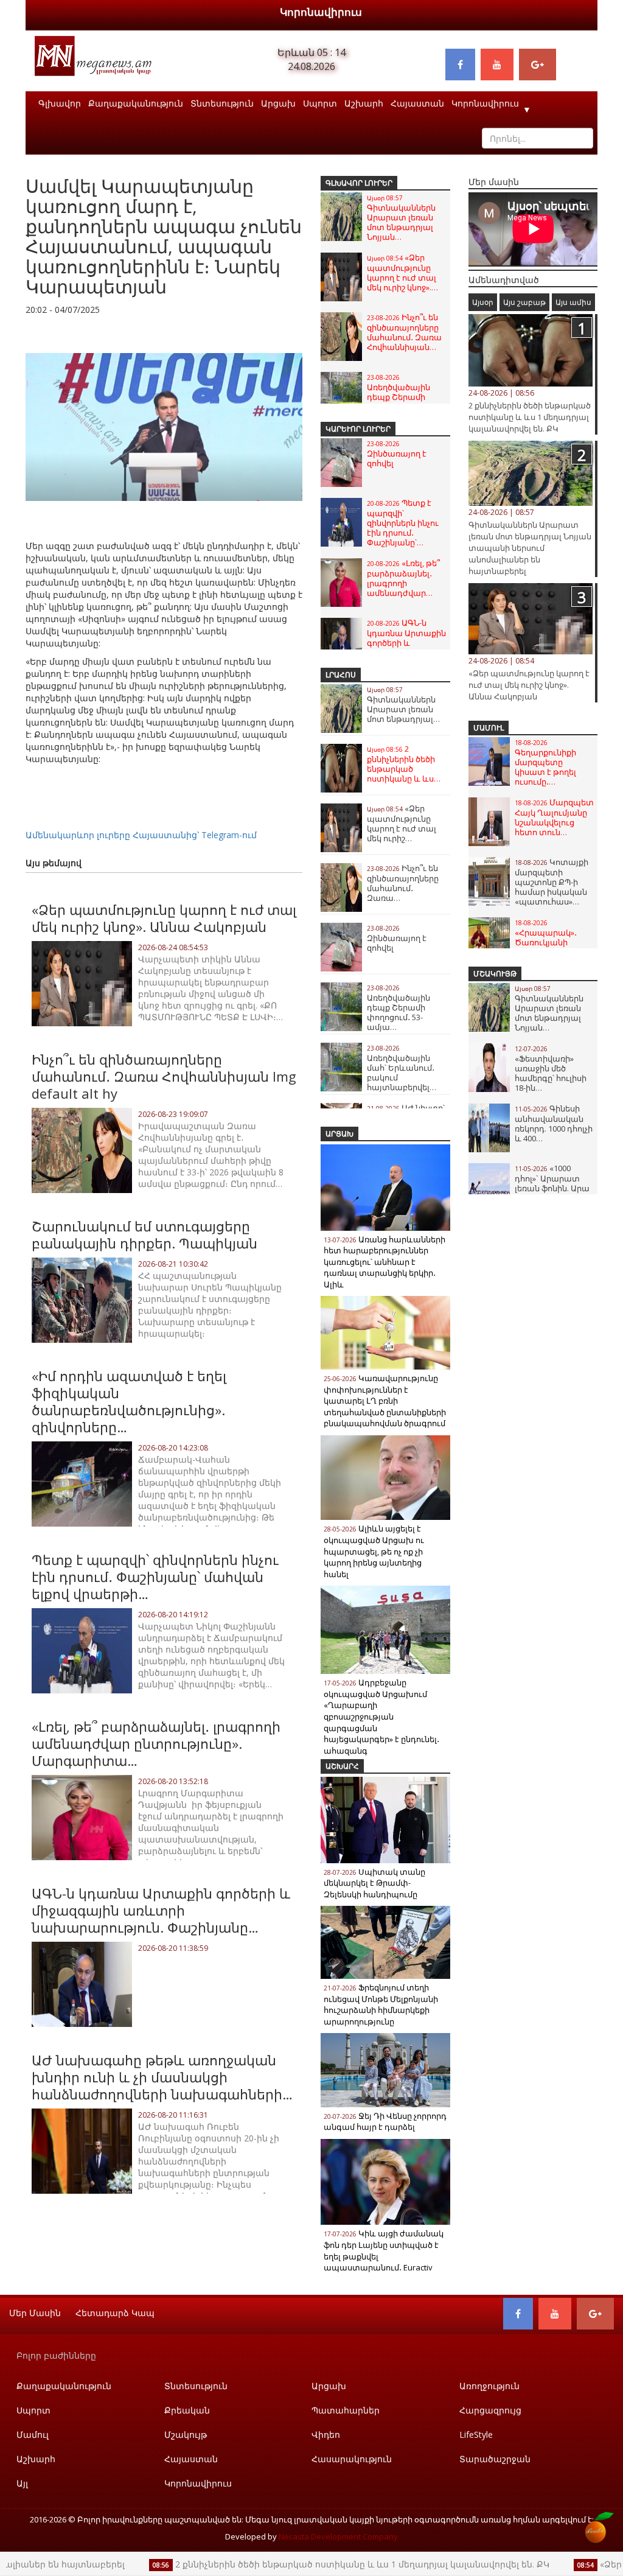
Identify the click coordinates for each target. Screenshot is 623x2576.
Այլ (22, 2483)
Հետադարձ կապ (115, 2313)
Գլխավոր (60, 103)
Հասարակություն (352, 2459)
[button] (291, 334)
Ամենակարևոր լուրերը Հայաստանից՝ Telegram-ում (141, 835)
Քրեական (187, 2410)
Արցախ (278, 103)
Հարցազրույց (490, 2410)
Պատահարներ (346, 2410)
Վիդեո (326, 2434)
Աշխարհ (364, 103)
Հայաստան (417, 103)
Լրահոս (341, 675)
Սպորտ (320, 103)
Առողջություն (489, 2386)
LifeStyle (476, 2434)
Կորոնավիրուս (321, 12)
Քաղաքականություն (136, 103)
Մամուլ (489, 728)
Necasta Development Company (338, 2536)
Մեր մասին (35, 2313)
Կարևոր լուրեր (358, 429)
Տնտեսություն (222, 103)
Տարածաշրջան (495, 2459)
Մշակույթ (495, 974)
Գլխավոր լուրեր (359, 183)
